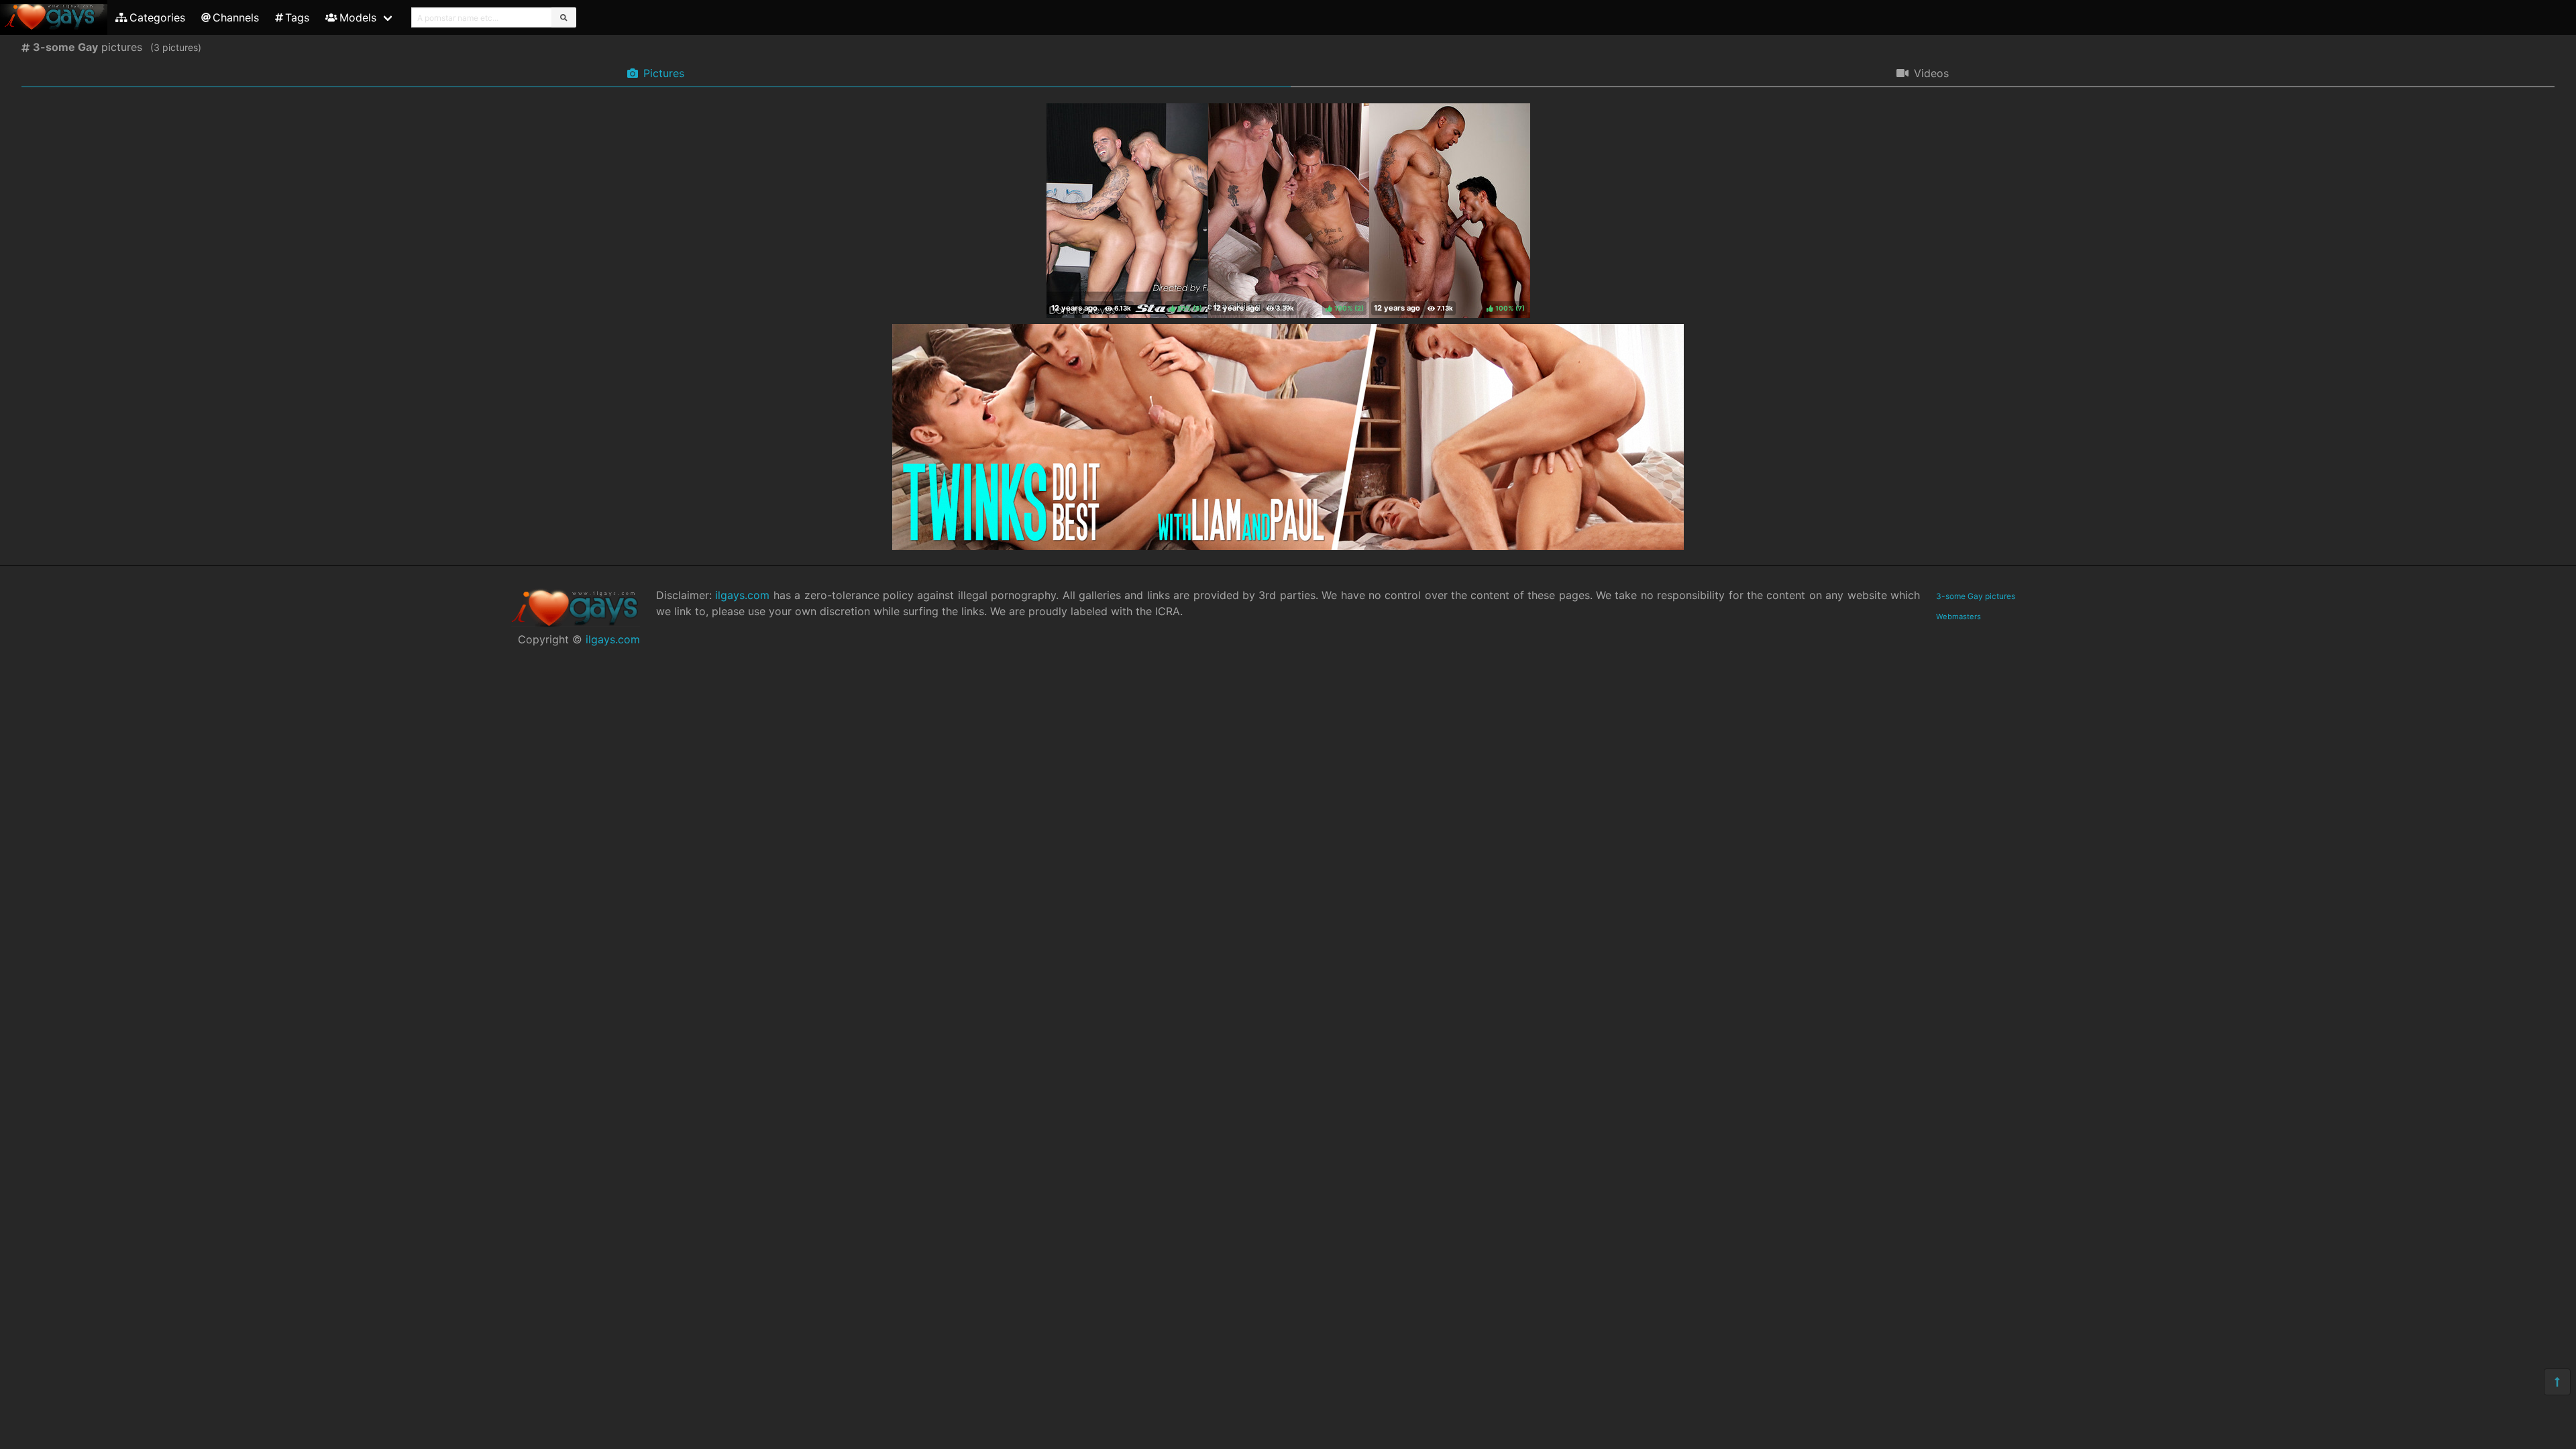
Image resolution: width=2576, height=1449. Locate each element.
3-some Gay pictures (1976, 596)
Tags (297, 17)
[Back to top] (2557, 1382)
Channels (236, 17)
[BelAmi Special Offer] (1288, 546)
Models (358, 17)
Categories (157, 17)
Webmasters (1958, 616)
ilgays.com (613, 639)
